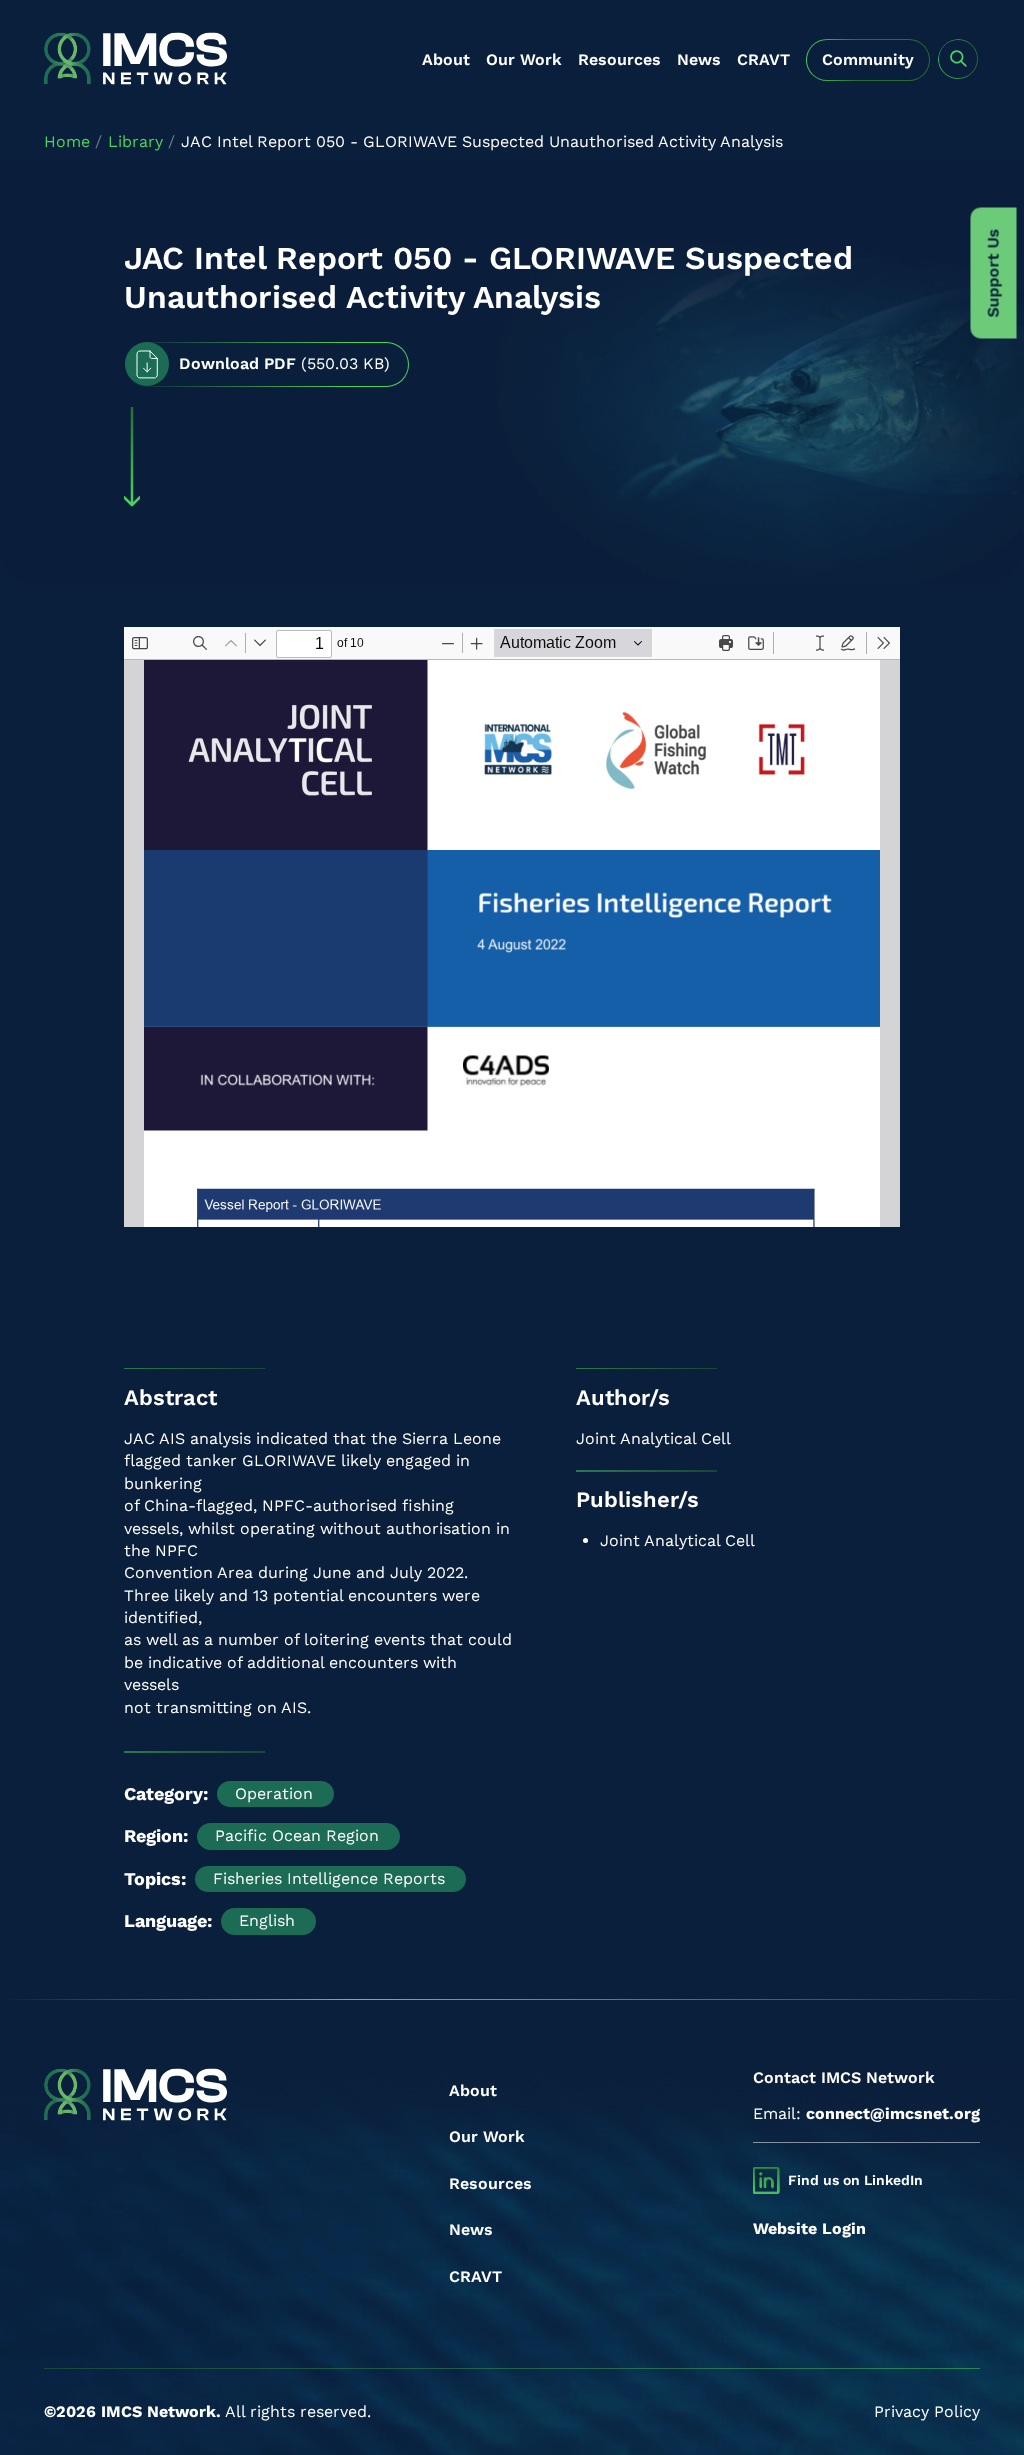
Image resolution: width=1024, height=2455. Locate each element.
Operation (274, 1793)
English (267, 1920)
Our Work (524, 59)
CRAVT (763, 59)
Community (868, 59)
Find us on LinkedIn (855, 2180)
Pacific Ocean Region (297, 1835)
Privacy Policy (927, 2411)
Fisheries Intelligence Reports (329, 1878)
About (446, 59)
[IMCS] (135, 60)
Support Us (993, 273)
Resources (619, 59)
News (699, 59)
